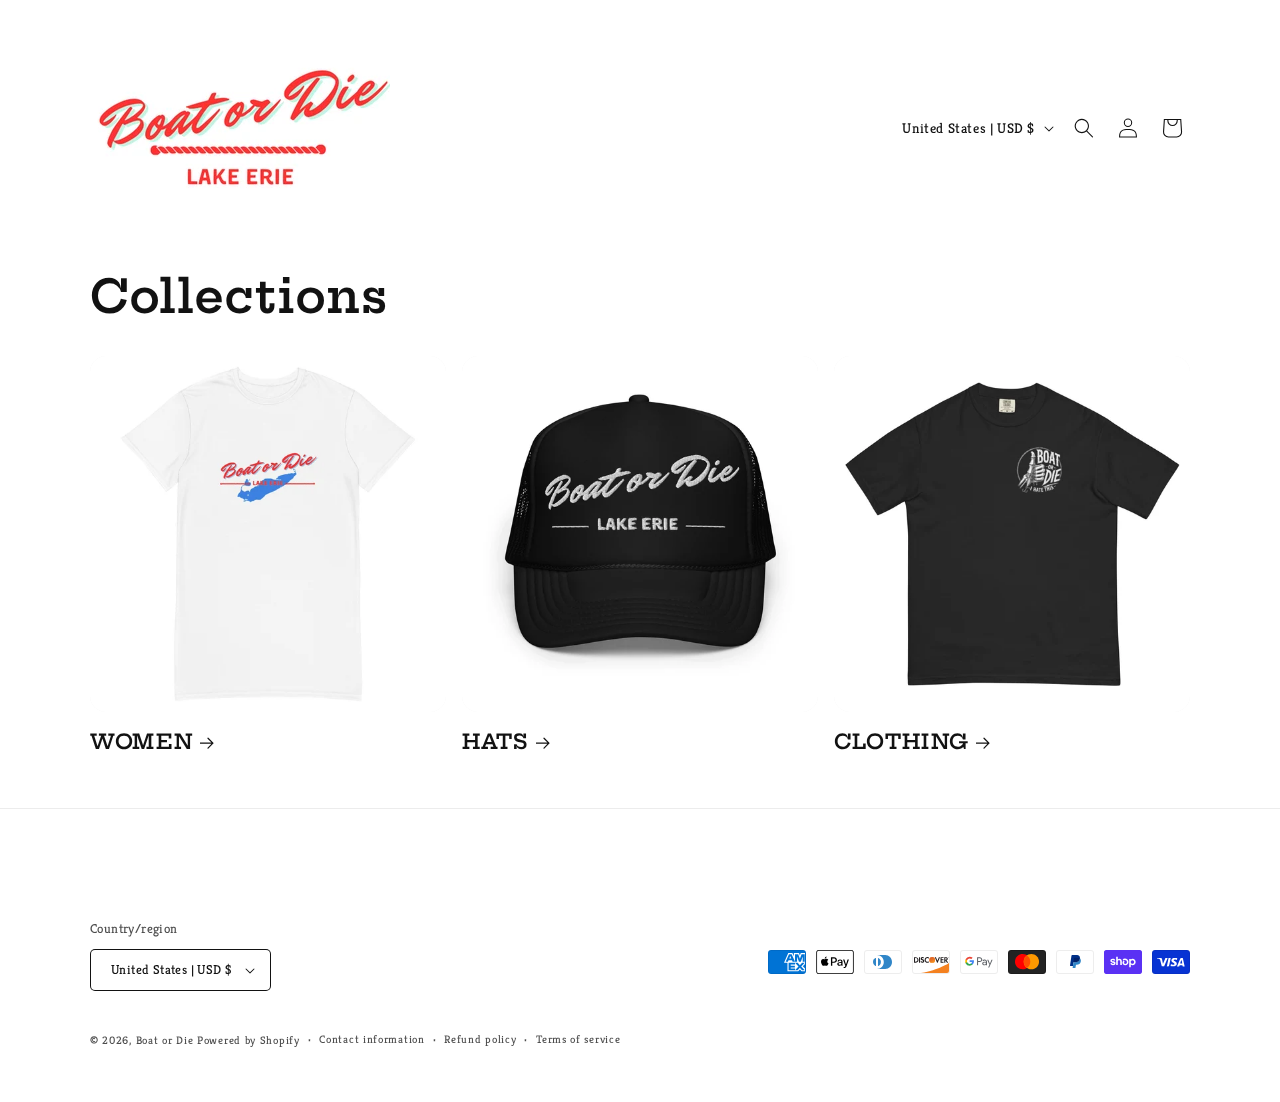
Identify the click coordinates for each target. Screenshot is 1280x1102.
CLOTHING (901, 741)
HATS (495, 741)
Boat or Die (165, 1040)
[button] (1084, 128)
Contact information (371, 1039)
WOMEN (141, 741)
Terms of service (578, 1039)
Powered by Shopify (248, 1040)
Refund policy (480, 1039)
